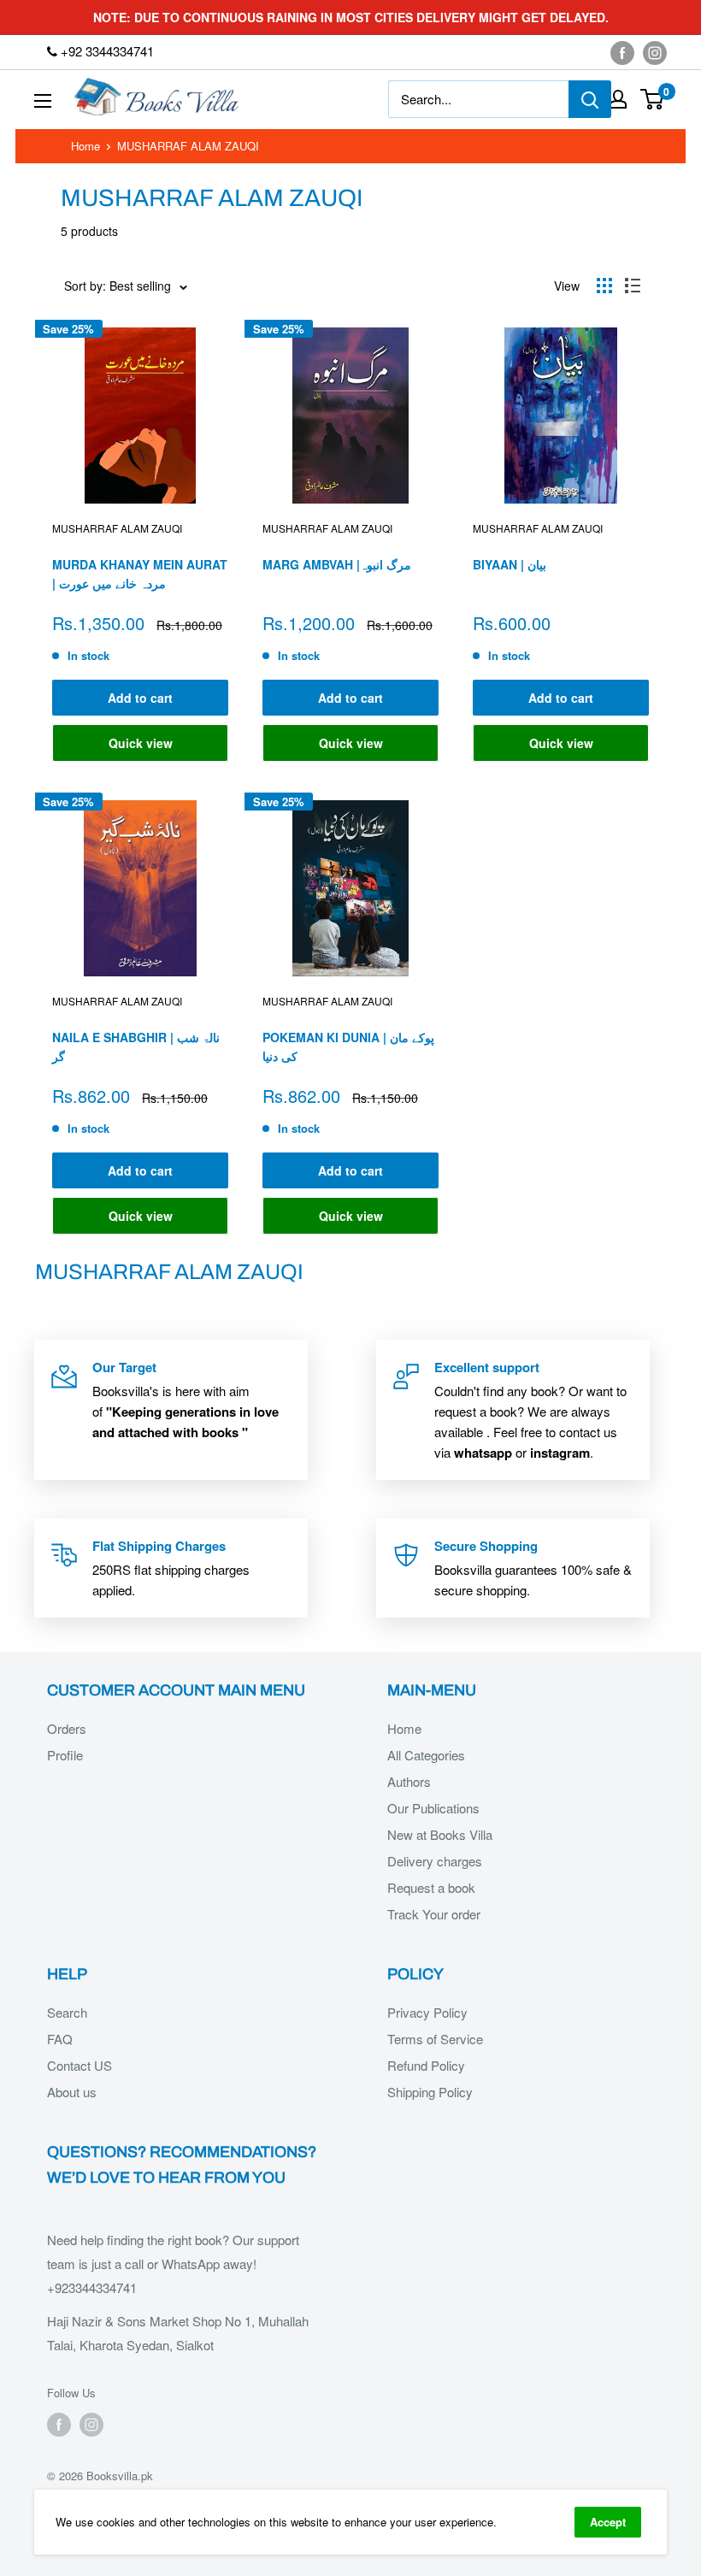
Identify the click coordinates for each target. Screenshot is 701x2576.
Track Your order (434, 1914)
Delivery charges (435, 1861)
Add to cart (140, 698)
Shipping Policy (430, 2092)
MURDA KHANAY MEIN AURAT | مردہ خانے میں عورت (140, 574)
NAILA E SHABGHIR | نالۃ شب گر (136, 1046)
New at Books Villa (440, 1834)
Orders (67, 1728)
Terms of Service (435, 2039)
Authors (409, 1781)
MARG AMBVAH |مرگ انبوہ (337, 564)
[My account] (618, 99)
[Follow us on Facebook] (622, 52)
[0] (653, 99)
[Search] (590, 99)
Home (85, 146)
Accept (608, 2522)
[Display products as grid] (604, 286)
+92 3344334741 (106, 51)
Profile (65, 1755)
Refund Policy (426, 2065)
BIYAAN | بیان (510, 564)
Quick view (141, 743)
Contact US (80, 2065)
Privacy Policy (427, 2012)
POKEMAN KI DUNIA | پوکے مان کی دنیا (348, 1046)
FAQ (60, 2039)
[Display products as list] (633, 286)
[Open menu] (43, 101)
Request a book (431, 1887)
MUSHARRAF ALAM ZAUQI (117, 528)
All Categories (426, 1755)
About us (72, 2092)
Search (67, 2012)
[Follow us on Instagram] (655, 52)
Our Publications (433, 1808)
